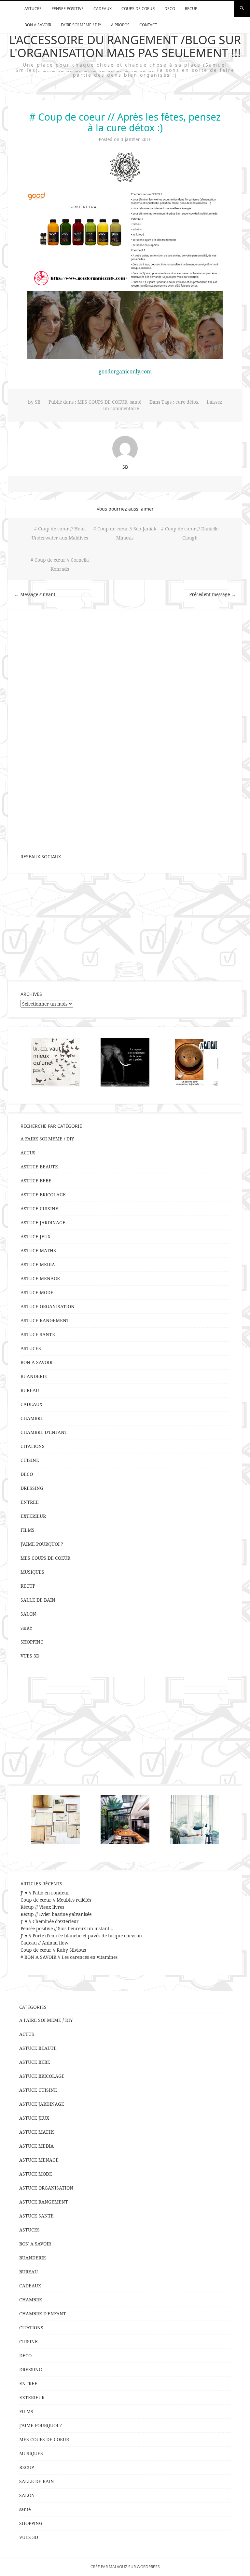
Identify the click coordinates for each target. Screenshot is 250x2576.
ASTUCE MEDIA (38, 1264)
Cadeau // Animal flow (44, 1943)
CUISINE (30, 1460)
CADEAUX (103, 9)
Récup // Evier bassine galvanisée (56, 1914)
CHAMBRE (32, 1418)
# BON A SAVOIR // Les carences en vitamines (69, 1957)
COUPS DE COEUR (138, 9)
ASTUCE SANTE (38, 1334)
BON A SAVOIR (38, 25)
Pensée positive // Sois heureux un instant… (67, 1928)
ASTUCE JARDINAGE (43, 1223)
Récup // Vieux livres (42, 1907)
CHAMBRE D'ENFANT (44, 1432)
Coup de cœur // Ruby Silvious (53, 1950)
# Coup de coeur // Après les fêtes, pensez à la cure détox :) (125, 122)
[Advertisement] (125, 927)
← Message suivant (35, 594)
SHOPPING (32, 1642)
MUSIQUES (32, 1572)
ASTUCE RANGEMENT (45, 1320)
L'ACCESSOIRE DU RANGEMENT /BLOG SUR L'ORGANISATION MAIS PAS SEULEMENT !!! (125, 46)
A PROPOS (120, 25)
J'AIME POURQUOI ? (42, 1544)
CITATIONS (33, 1446)
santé (136, 402)
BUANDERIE (34, 1376)
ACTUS (28, 1153)
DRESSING (32, 1488)
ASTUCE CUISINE (39, 1209)
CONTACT (148, 25)
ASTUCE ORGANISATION (48, 1306)
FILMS (28, 1530)
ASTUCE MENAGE (40, 1278)
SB (38, 402)
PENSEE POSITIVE (68, 9)
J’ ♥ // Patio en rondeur (45, 1893)
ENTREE (30, 1502)
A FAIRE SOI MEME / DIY (47, 1139)
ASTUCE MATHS (38, 1250)
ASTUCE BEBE (36, 1181)
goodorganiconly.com (125, 371)
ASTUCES (33, 9)
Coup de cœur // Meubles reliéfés (56, 1900)
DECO (170, 9)
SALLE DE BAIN (38, 1600)
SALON (28, 1614)
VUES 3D (30, 1656)
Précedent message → (212, 594)
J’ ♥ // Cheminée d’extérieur (50, 1921)
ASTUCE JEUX (35, 1236)
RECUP (191, 9)
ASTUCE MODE (37, 1292)
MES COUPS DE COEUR (102, 402)
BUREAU (30, 1390)
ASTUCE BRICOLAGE (43, 1195)
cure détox (187, 402)
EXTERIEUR (33, 1516)
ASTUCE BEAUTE (39, 1167)
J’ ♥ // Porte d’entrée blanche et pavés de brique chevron (81, 1936)
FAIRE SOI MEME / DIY (81, 25)
